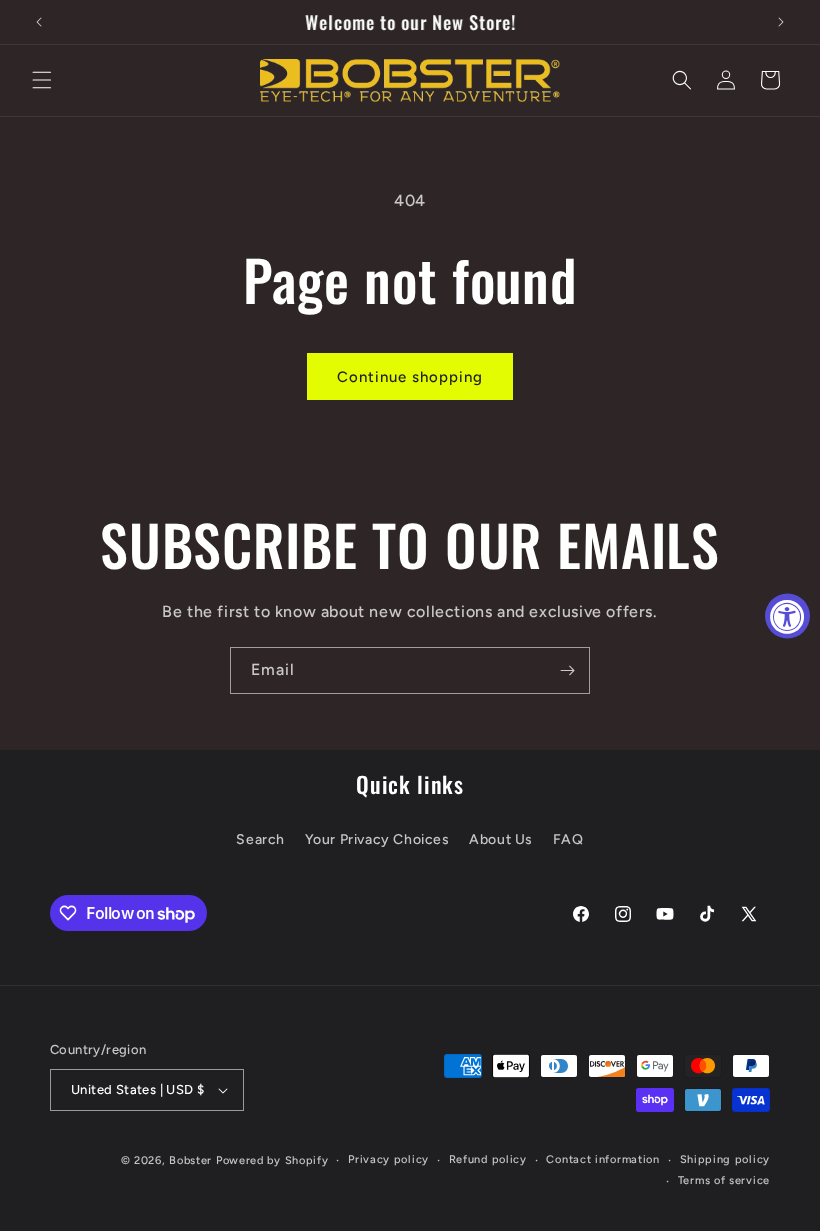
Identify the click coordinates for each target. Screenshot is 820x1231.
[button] (42, 80)
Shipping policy (725, 1159)
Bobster (190, 1160)
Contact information (602, 1159)
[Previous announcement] (39, 22)
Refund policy (488, 1159)
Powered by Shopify (272, 1160)
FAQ (568, 839)
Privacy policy (388, 1159)
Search (260, 839)
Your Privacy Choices (377, 839)
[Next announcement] (781, 22)
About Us (501, 839)
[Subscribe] (567, 670)
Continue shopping (410, 377)
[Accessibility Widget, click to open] (787, 615)
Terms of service (724, 1180)
